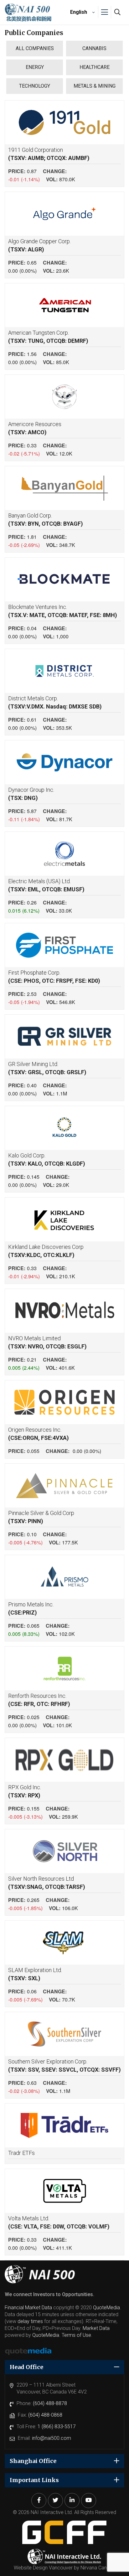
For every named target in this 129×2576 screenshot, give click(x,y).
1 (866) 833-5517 (57, 2427)
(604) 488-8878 (50, 2403)
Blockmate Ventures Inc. (63, 611)
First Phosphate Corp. (54, 977)
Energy (35, 67)
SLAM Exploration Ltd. (35, 1974)
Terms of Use (76, 2335)
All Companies (35, 48)
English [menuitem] (79, 12)
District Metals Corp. (55, 702)
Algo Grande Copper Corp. (39, 245)
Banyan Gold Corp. (46, 520)
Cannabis (94, 48)
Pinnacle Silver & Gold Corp (41, 1517)
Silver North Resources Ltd (47, 1883)
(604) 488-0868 (45, 2415)
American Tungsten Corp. (48, 337)
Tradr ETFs (21, 2153)
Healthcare (95, 67)
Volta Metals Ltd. (59, 2222)
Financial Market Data (28, 2308)
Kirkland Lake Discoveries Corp (46, 1251)
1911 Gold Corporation (49, 154)
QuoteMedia (106, 2308)
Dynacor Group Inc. (31, 794)
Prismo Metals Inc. (31, 1608)
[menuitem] (82, 12)
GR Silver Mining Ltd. (47, 1068)
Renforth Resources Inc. (39, 1700)
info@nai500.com (52, 2438)
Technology (35, 86)
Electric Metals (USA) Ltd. (46, 885)
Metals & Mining (95, 86)
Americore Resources (35, 428)
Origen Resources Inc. (39, 1434)
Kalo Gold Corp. (47, 1159)
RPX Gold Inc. (25, 1791)
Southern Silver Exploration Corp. (64, 2066)
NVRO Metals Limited (47, 1342)
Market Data (96, 2328)
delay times (30, 2321)
